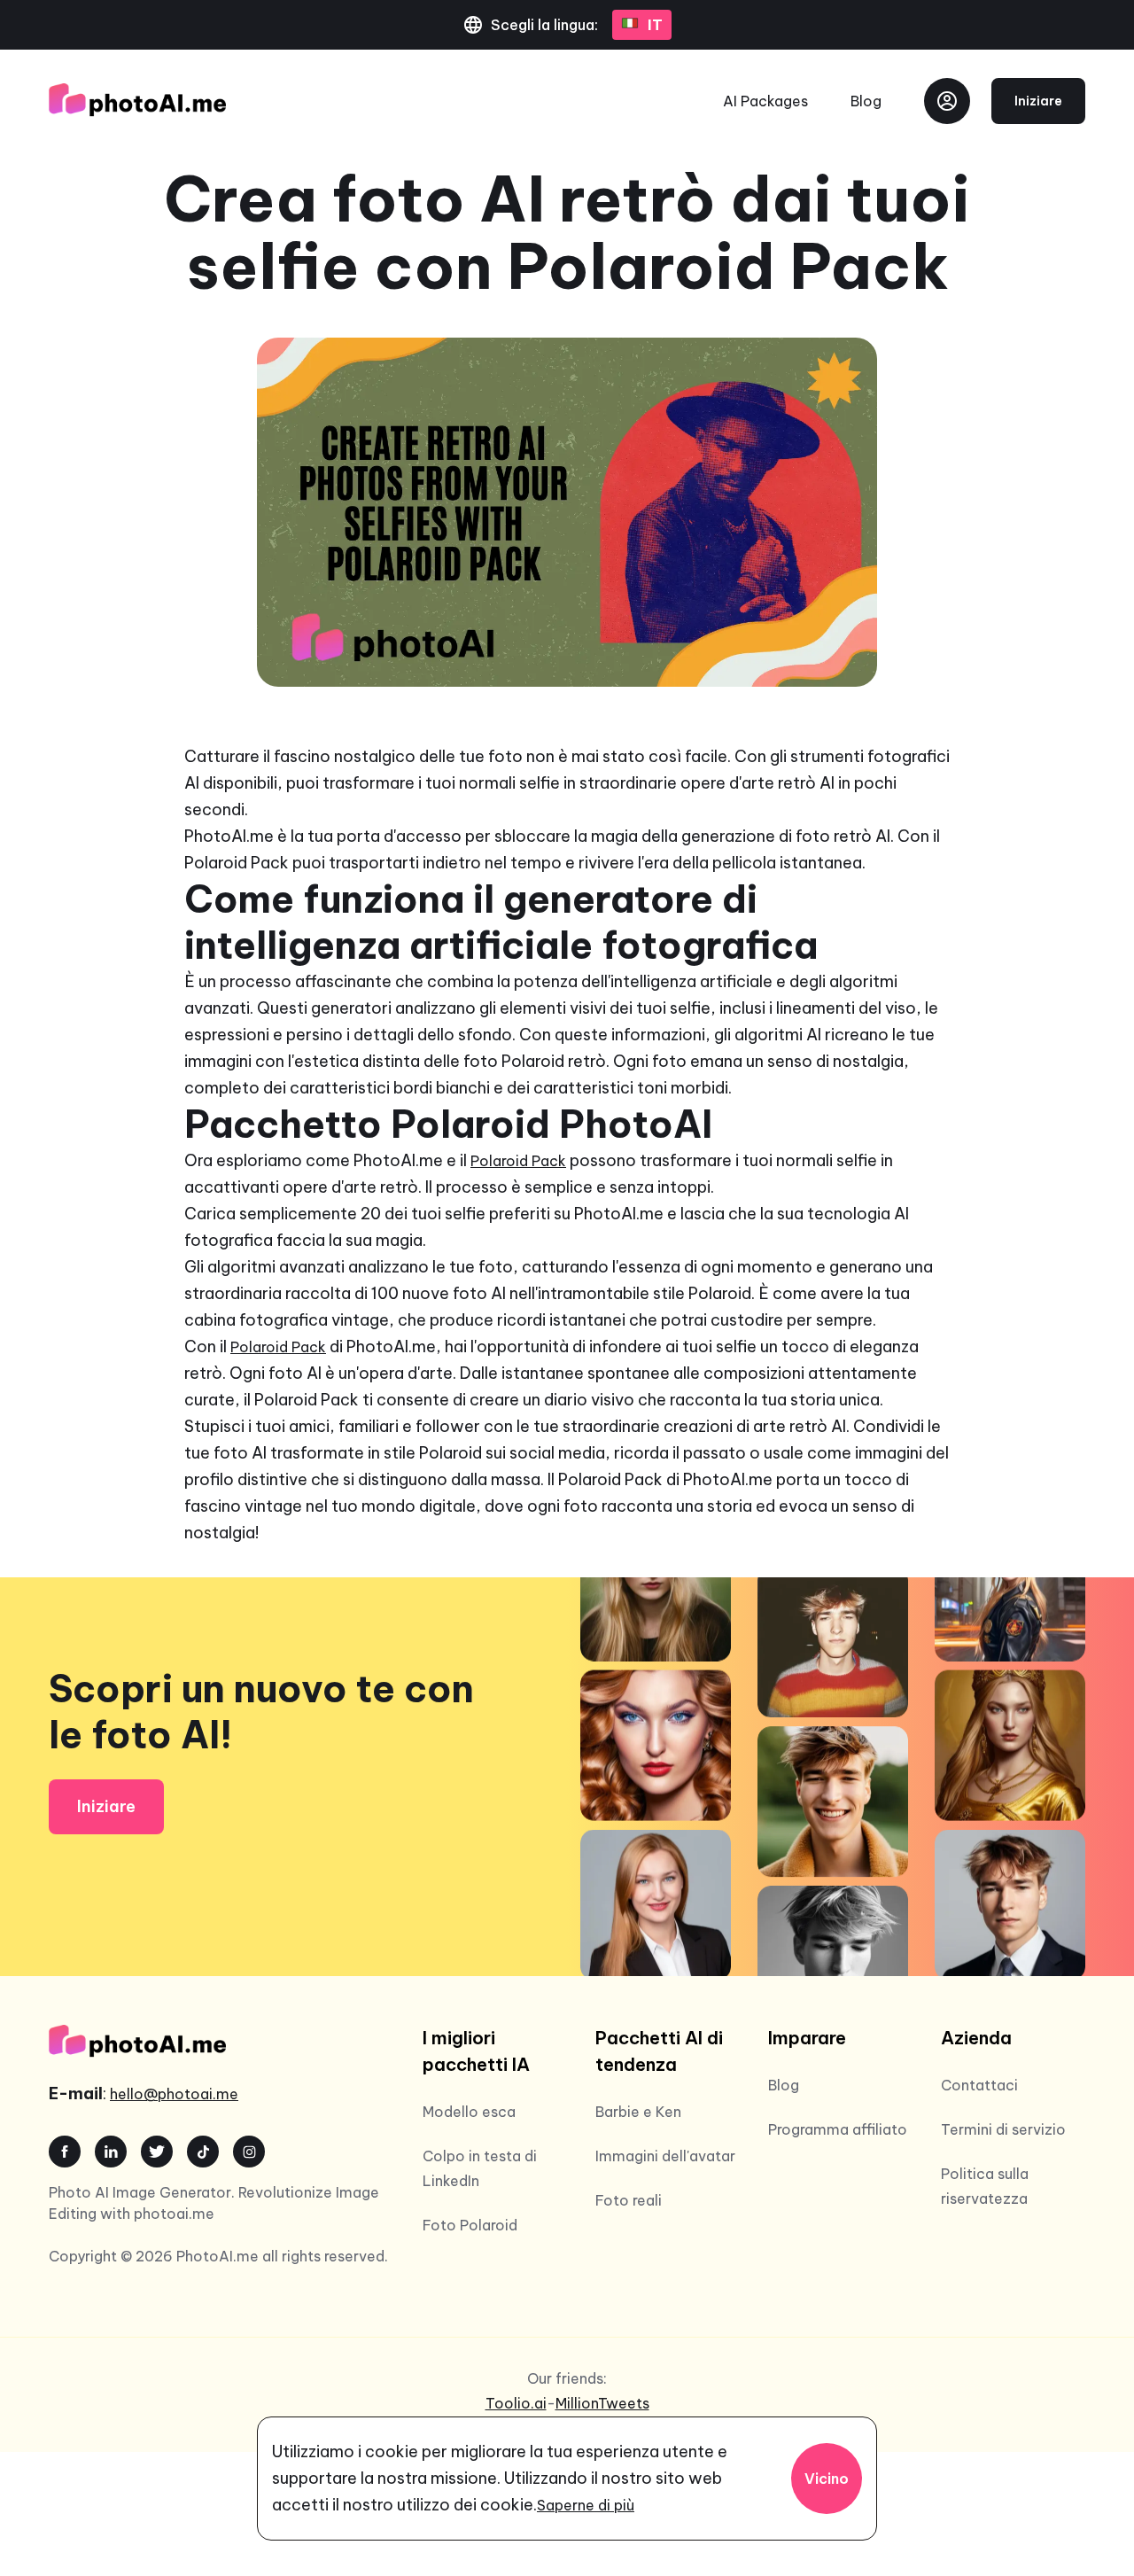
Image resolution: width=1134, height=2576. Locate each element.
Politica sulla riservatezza (985, 2186)
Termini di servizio (1003, 2129)
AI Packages (765, 101)
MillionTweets (602, 2403)
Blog (866, 101)
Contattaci (979, 2085)
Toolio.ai (516, 2403)
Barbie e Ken (638, 2112)
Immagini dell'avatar (665, 2156)
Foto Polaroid (470, 2225)
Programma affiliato (838, 2129)
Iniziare (1038, 101)
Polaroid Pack (518, 1161)
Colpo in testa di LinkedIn (480, 2168)
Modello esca (469, 2112)
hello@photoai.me (174, 2094)
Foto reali (629, 2200)
